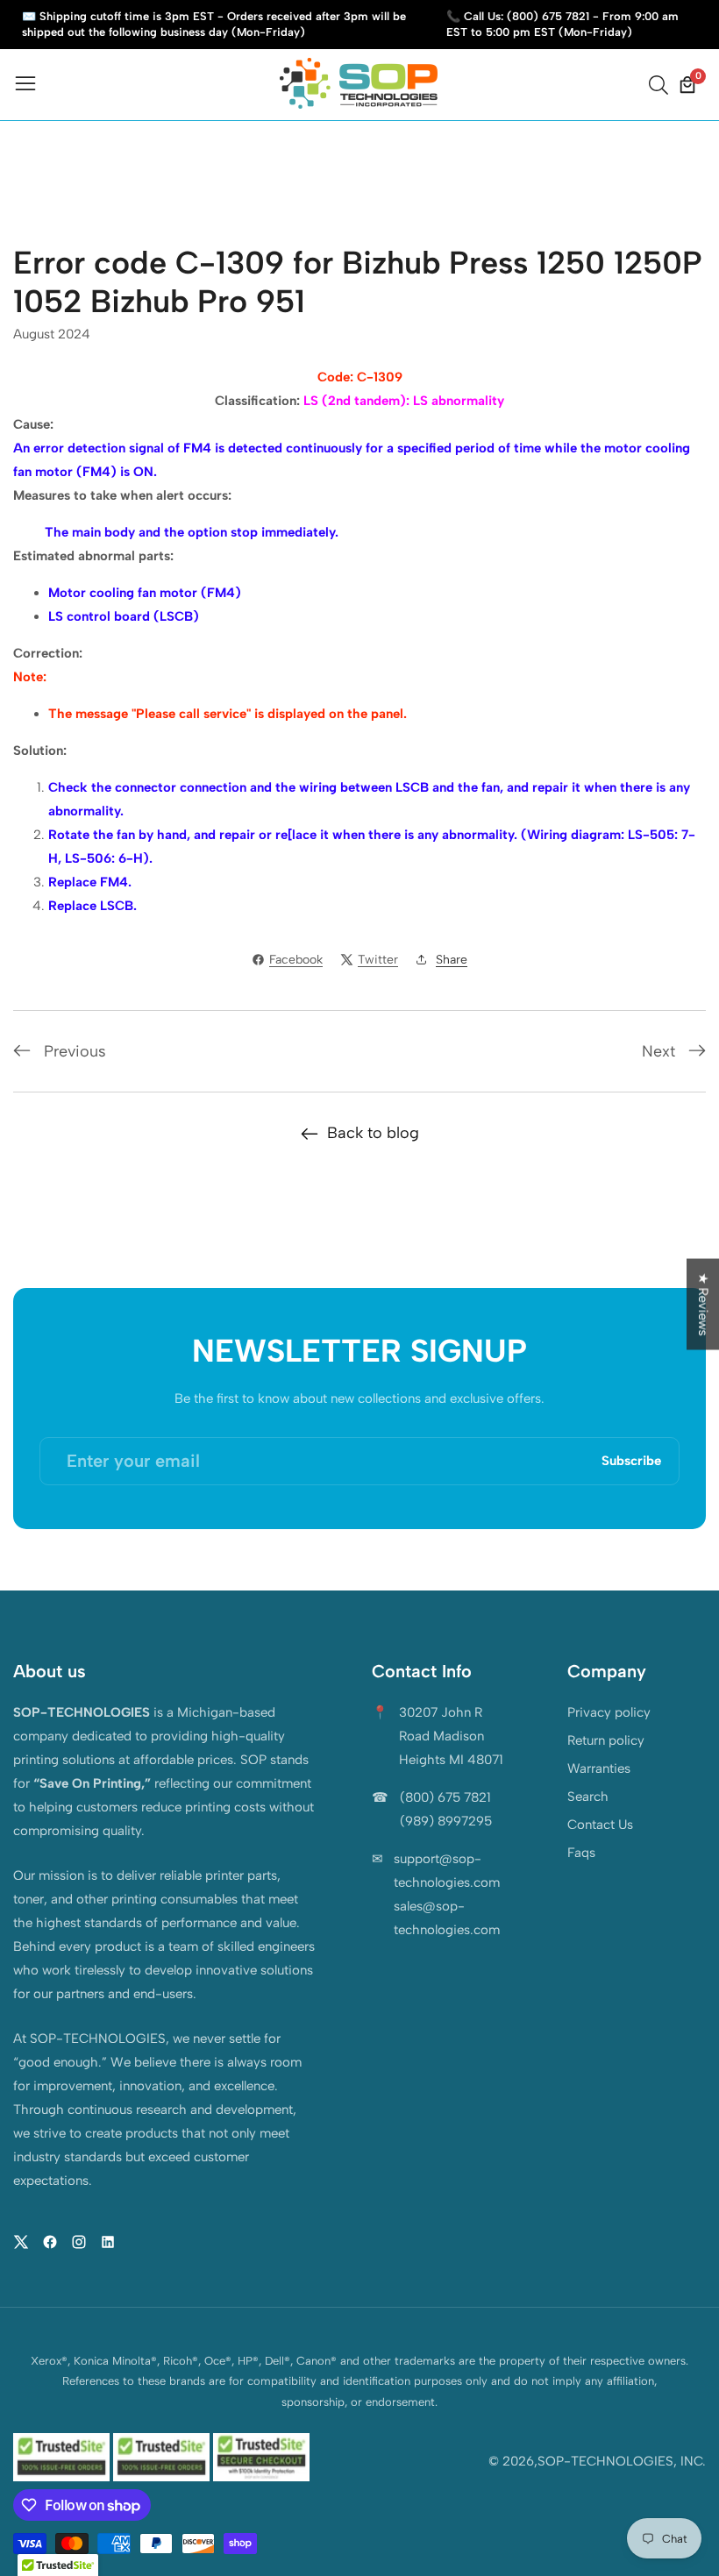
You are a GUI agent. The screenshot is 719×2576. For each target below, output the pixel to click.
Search (588, 1797)
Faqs (581, 1853)
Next (658, 1051)
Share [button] (452, 960)
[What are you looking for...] (661, 85)
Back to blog (373, 1133)
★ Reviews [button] (703, 1305)
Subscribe (631, 1461)
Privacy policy (609, 1712)
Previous (75, 1051)
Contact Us (600, 1825)
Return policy (606, 1740)
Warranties (599, 1768)
